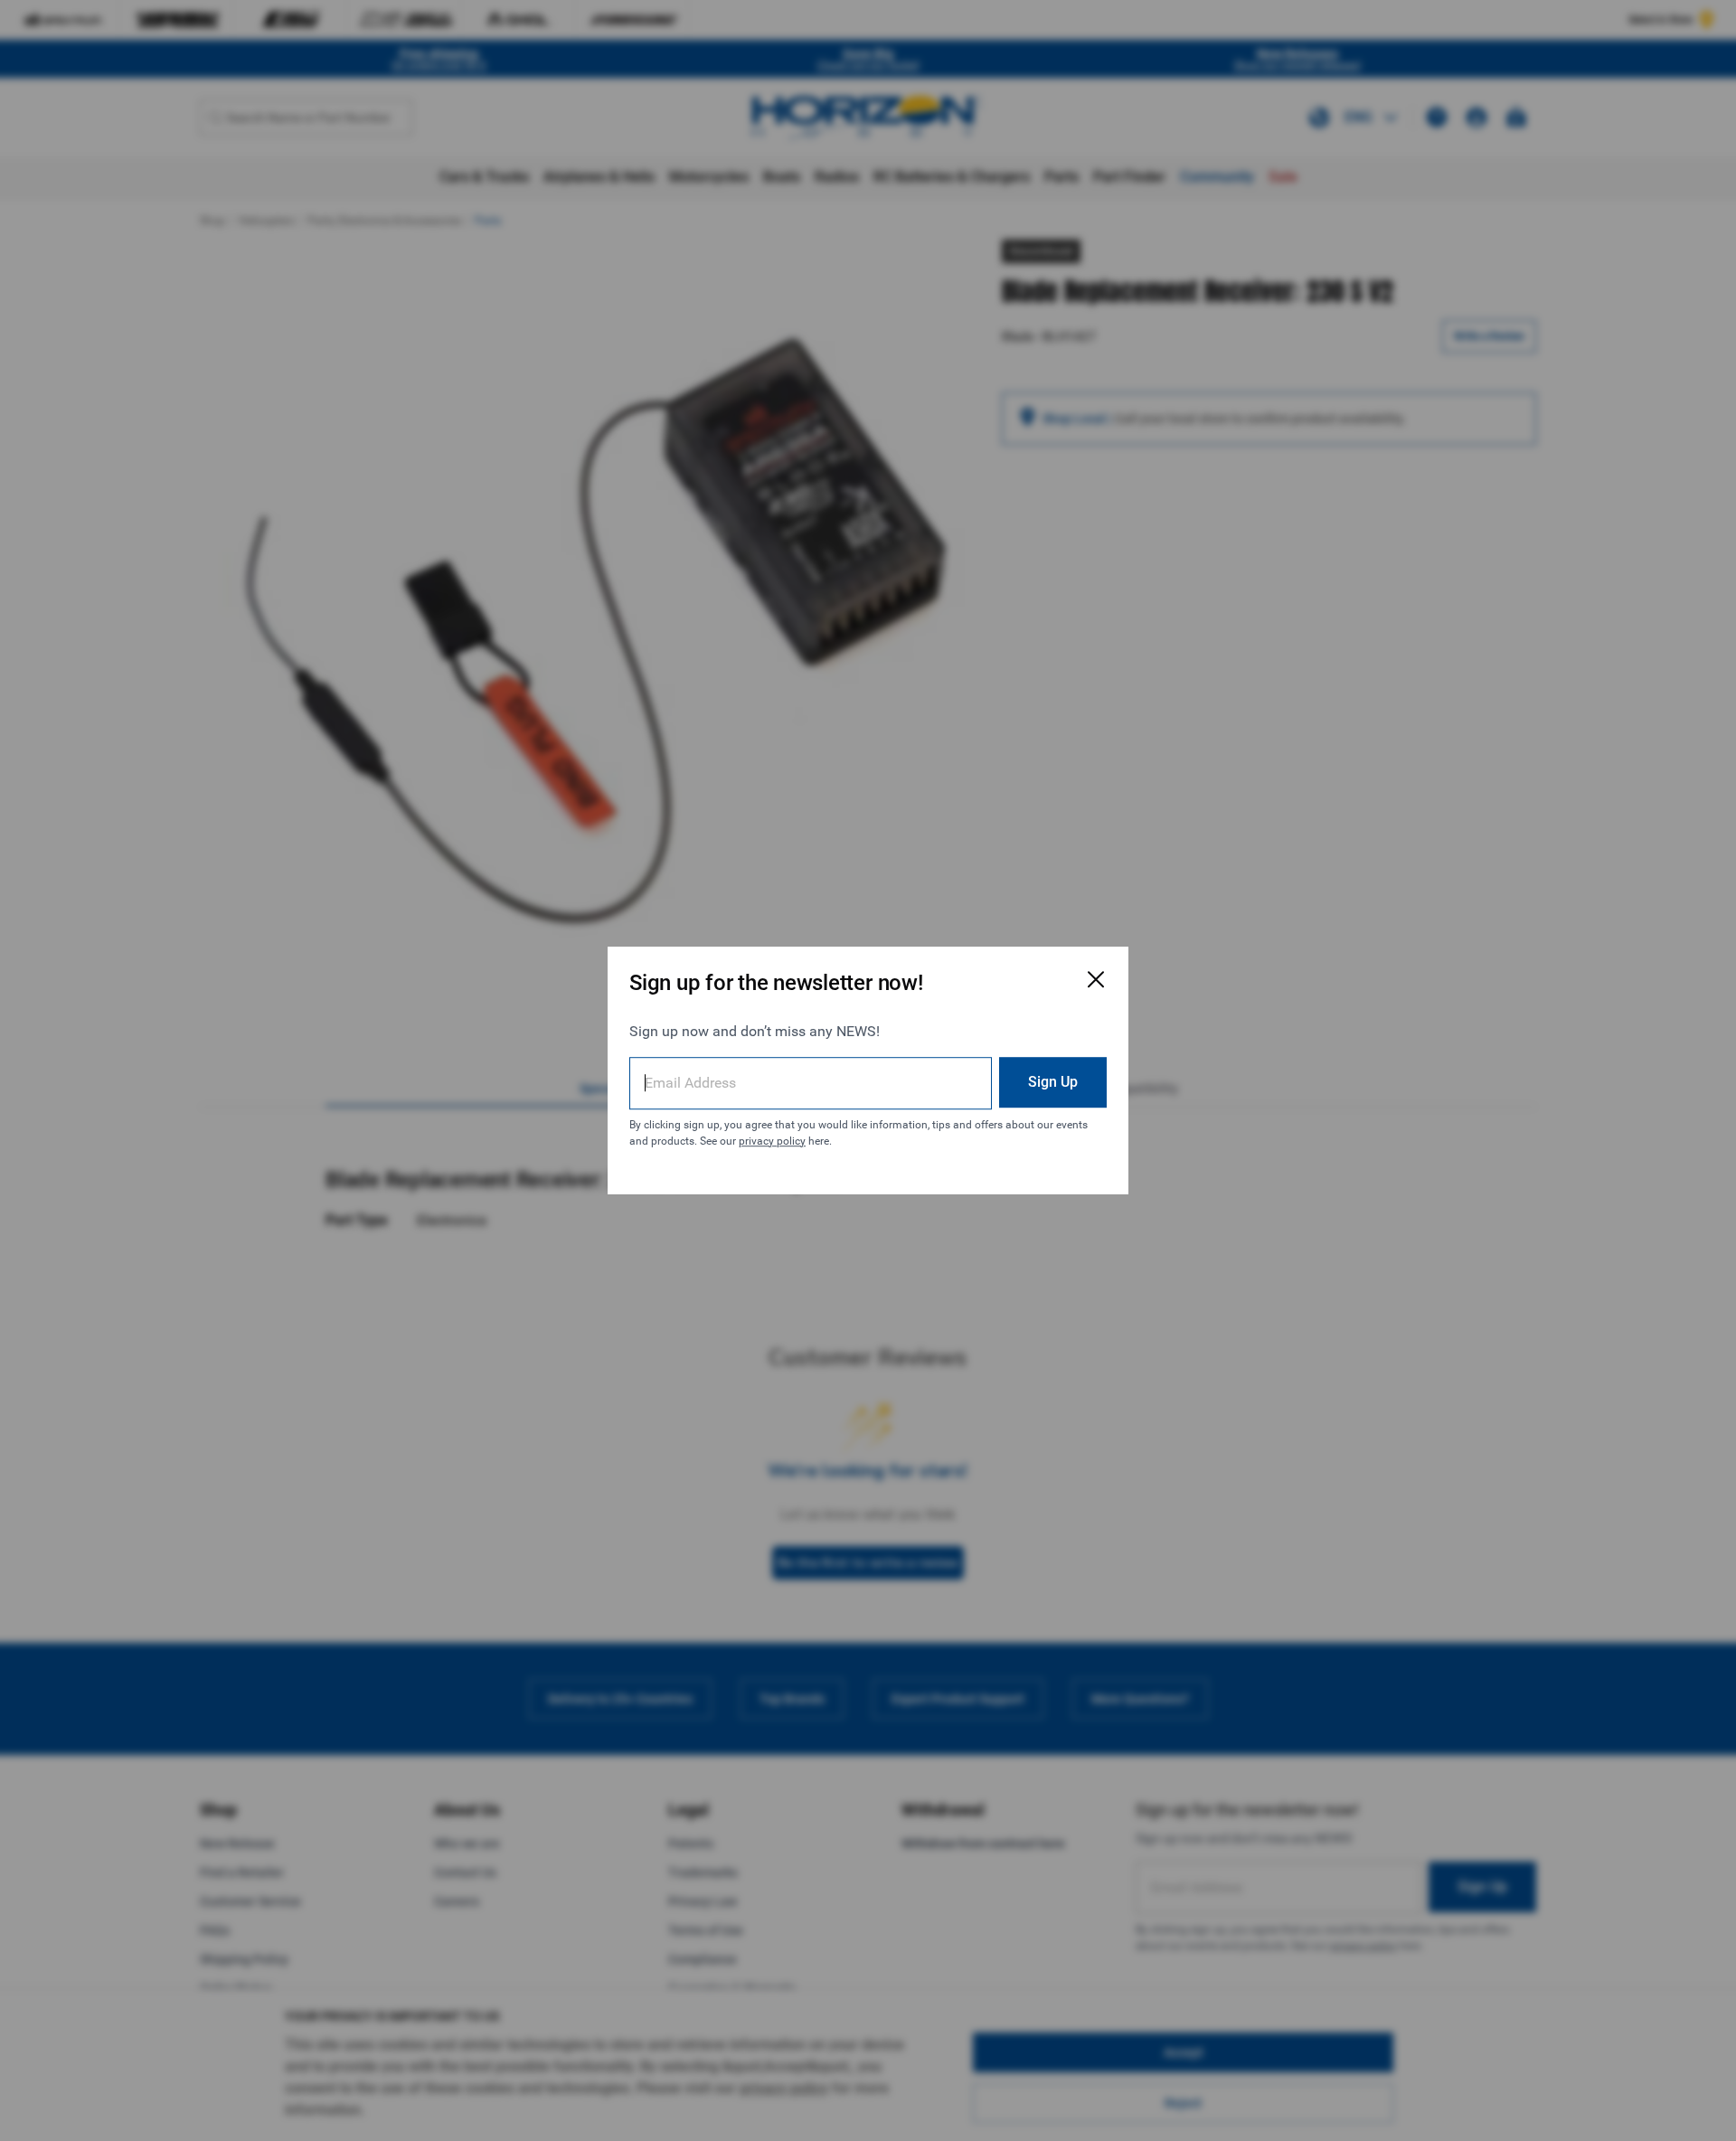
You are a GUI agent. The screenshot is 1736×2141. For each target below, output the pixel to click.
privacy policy (772, 1141)
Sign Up (1053, 1082)
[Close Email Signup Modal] (1096, 979)
